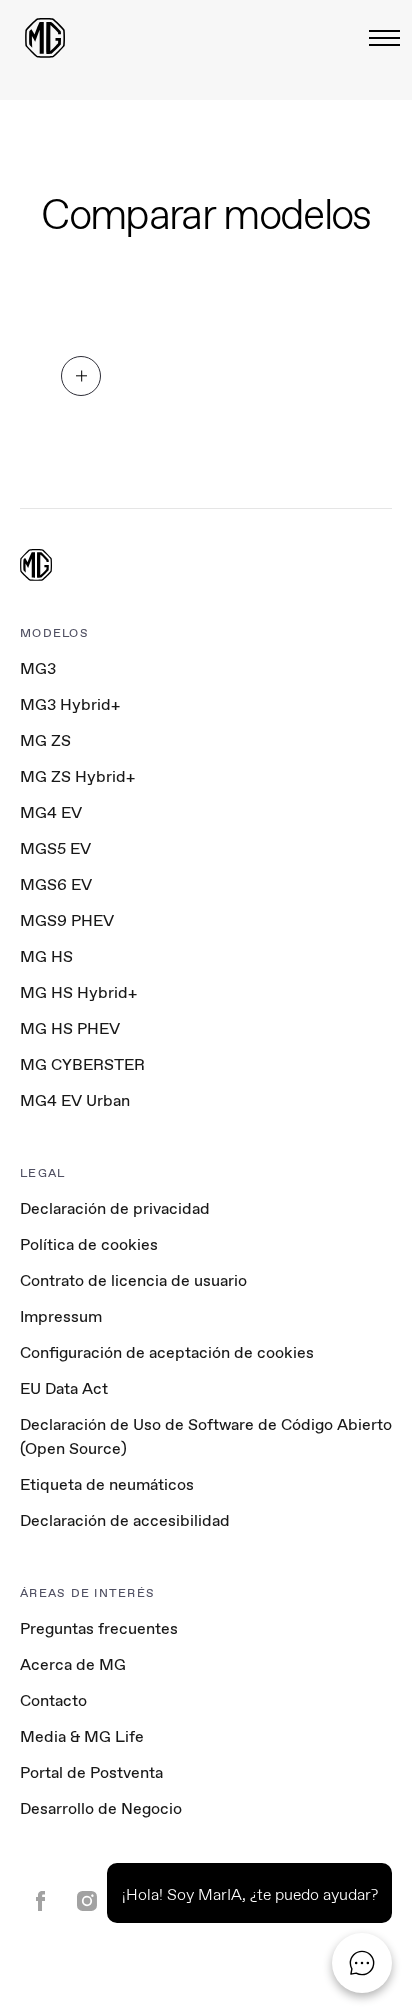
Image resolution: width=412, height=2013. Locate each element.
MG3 (38, 668)
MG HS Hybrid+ (78, 992)
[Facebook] (40, 1903)
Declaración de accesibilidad (125, 1520)
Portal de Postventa (91, 1772)
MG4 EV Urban (75, 1100)
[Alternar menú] (378, 38)
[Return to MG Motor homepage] (45, 38)
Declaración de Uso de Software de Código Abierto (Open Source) (206, 1436)
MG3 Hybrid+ (70, 704)
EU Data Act (64, 1388)
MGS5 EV (55, 848)
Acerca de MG (73, 1664)
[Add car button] (81, 376)
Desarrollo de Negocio (101, 1808)
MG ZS (45, 740)
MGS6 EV (56, 884)
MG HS (46, 956)
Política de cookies (89, 1244)
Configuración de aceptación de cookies (167, 1353)
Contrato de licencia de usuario (133, 1280)
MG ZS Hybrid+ (77, 776)
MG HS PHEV (70, 1028)
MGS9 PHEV (67, 920)
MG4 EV (51, 812)
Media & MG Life (82, 1736)
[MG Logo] (36, 567)
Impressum (61, 1316)
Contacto (53, 1700)
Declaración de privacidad (115, 1208)
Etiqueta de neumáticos (107, 1484)
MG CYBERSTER (82, 1064)
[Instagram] (87, 1903)
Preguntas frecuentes (99, 1628)
